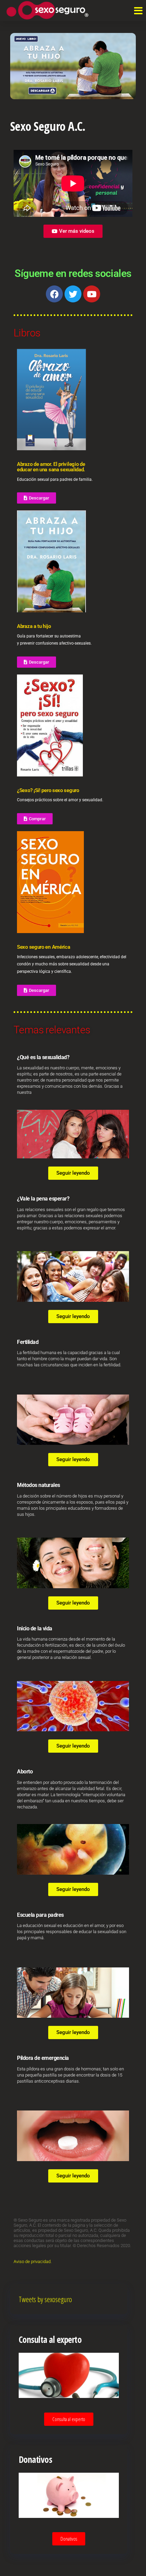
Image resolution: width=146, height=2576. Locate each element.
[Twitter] (73, 294)
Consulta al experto (69, 2419)
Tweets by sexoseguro (45, 2299)
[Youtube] (92, 294)
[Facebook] (54, 294)
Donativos (69, 2539)
